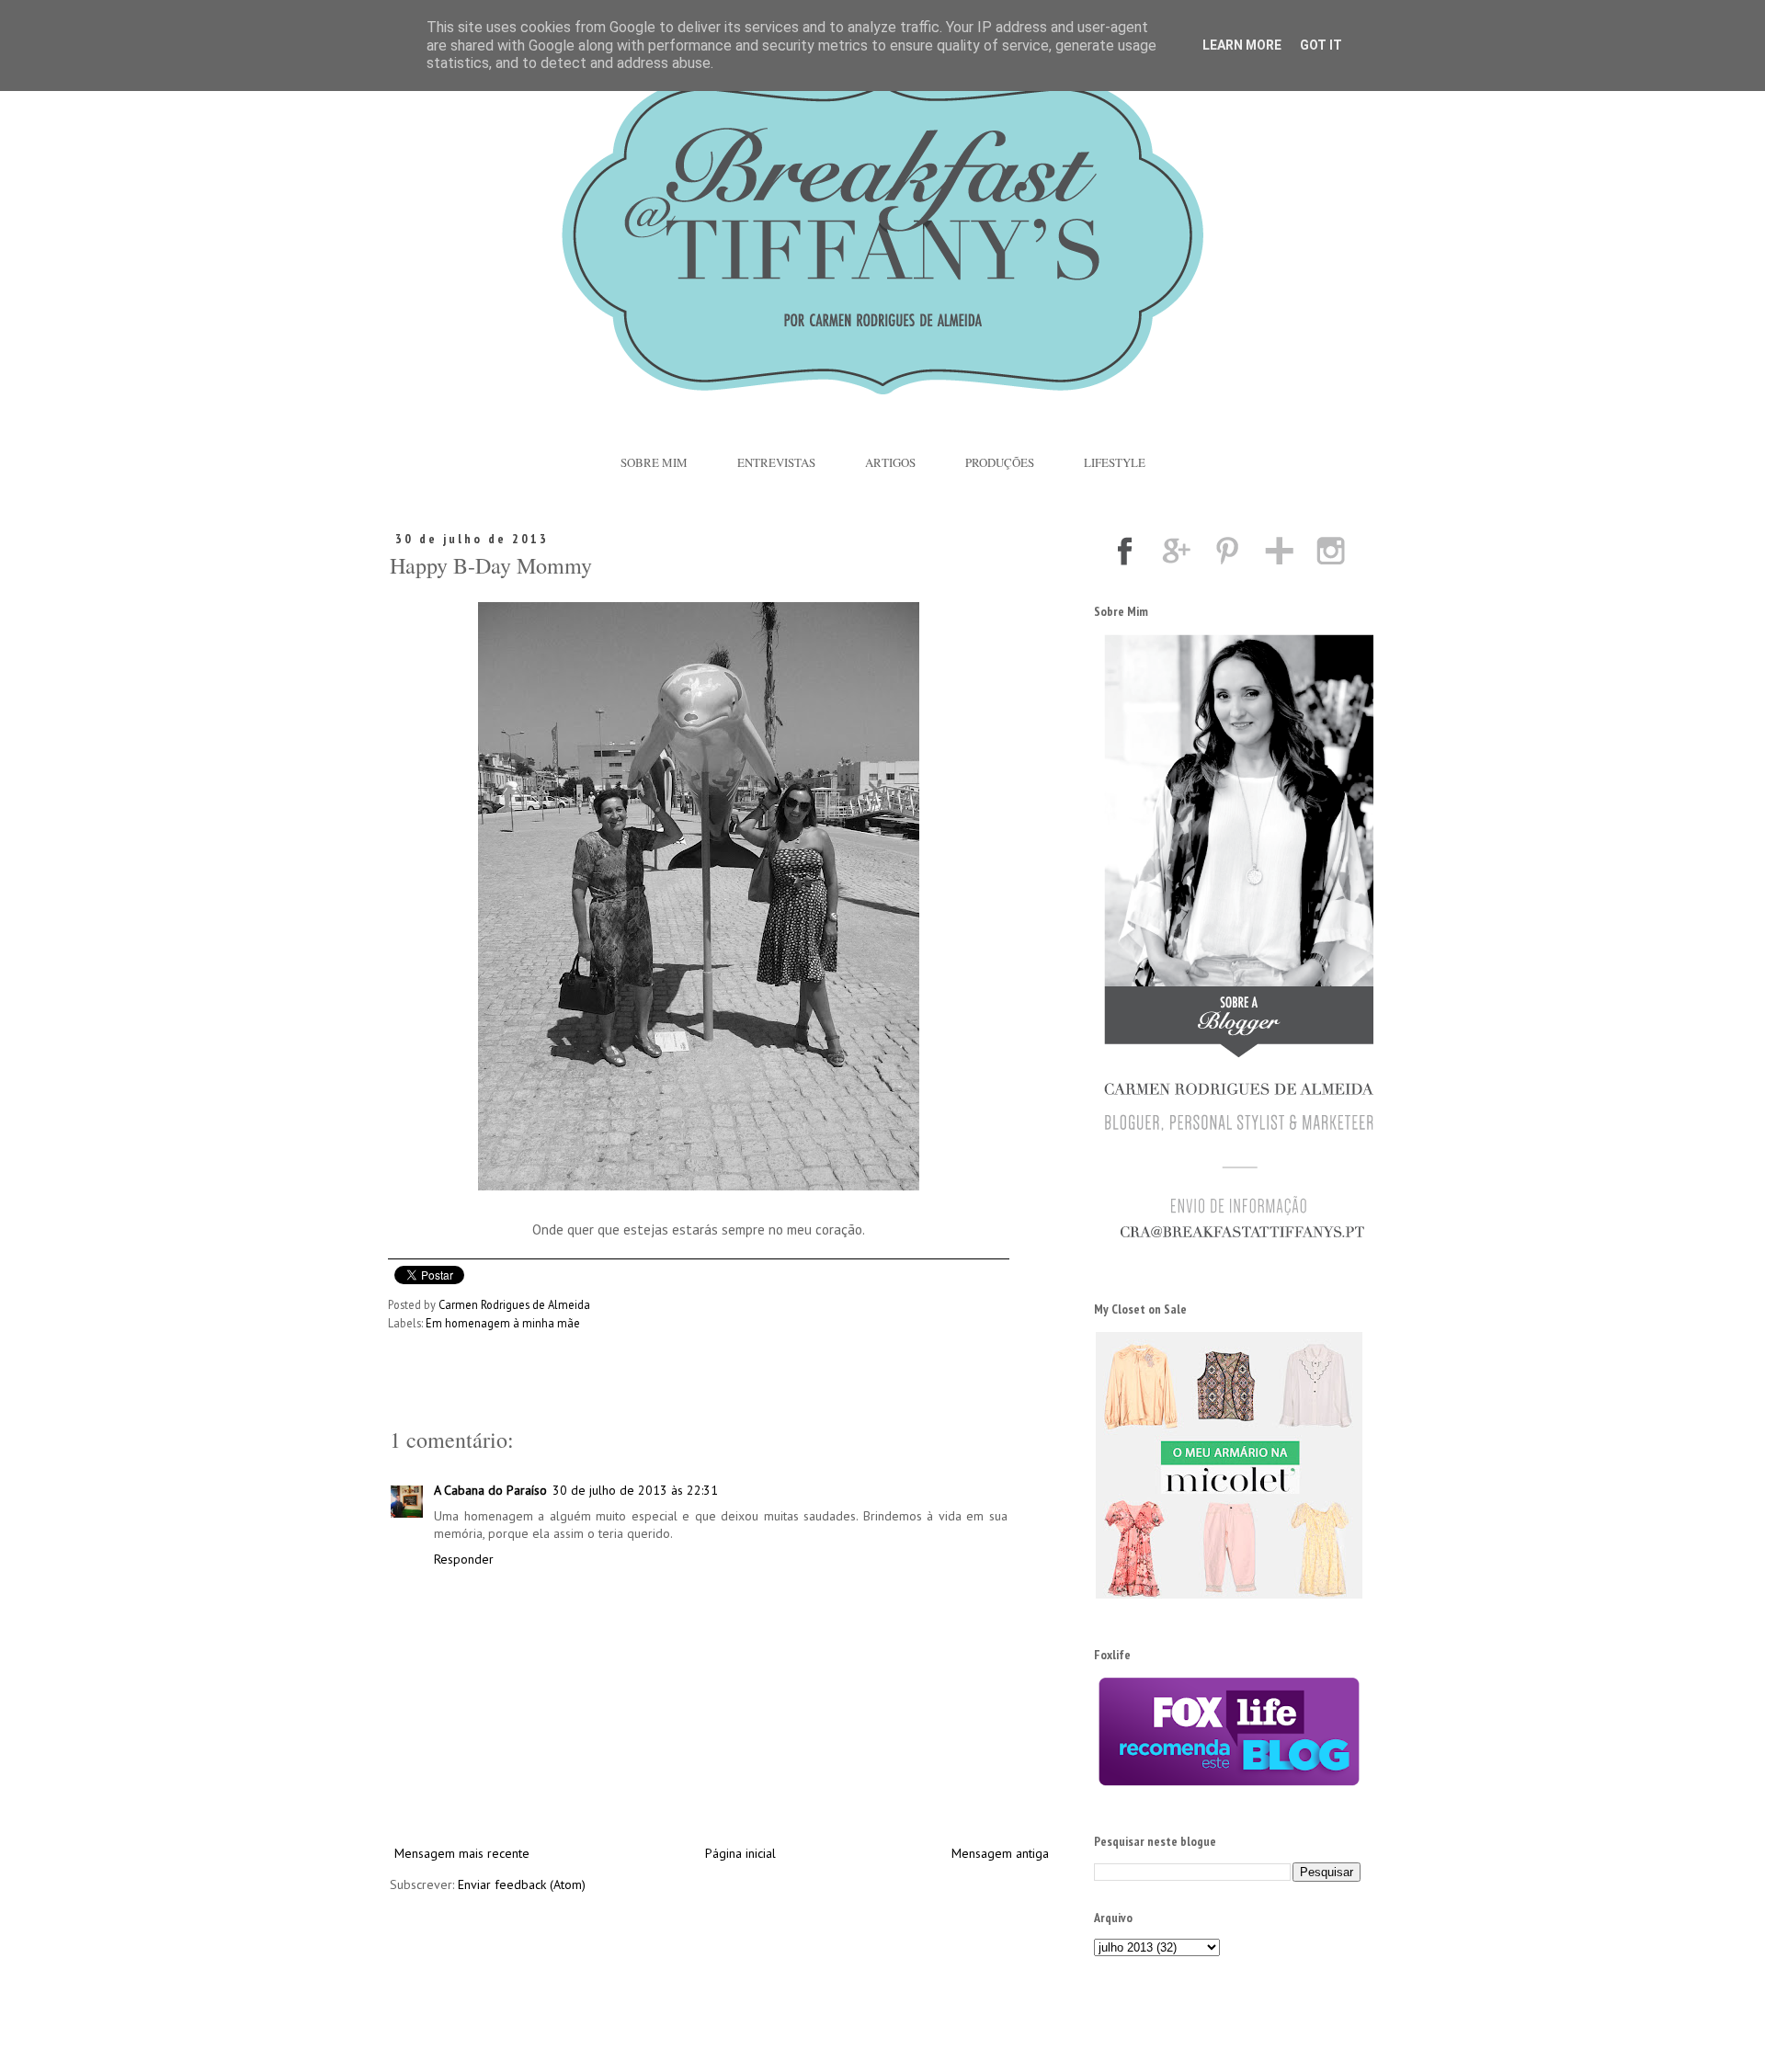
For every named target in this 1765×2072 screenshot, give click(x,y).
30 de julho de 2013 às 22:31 (635, 1490)
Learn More (1242, 45)
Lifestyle (1115, 462)
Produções (1000, 462)
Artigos (890, 462)
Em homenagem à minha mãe (503, 1323)
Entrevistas (776, 462)
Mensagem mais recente (462, 1853)
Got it (1321, 45)
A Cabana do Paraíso (490, 1490)
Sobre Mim (654, 462)
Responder (464, 1559)
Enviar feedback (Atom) (522, 1884)
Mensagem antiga (1000, 1853)
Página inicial (740, 1853)
